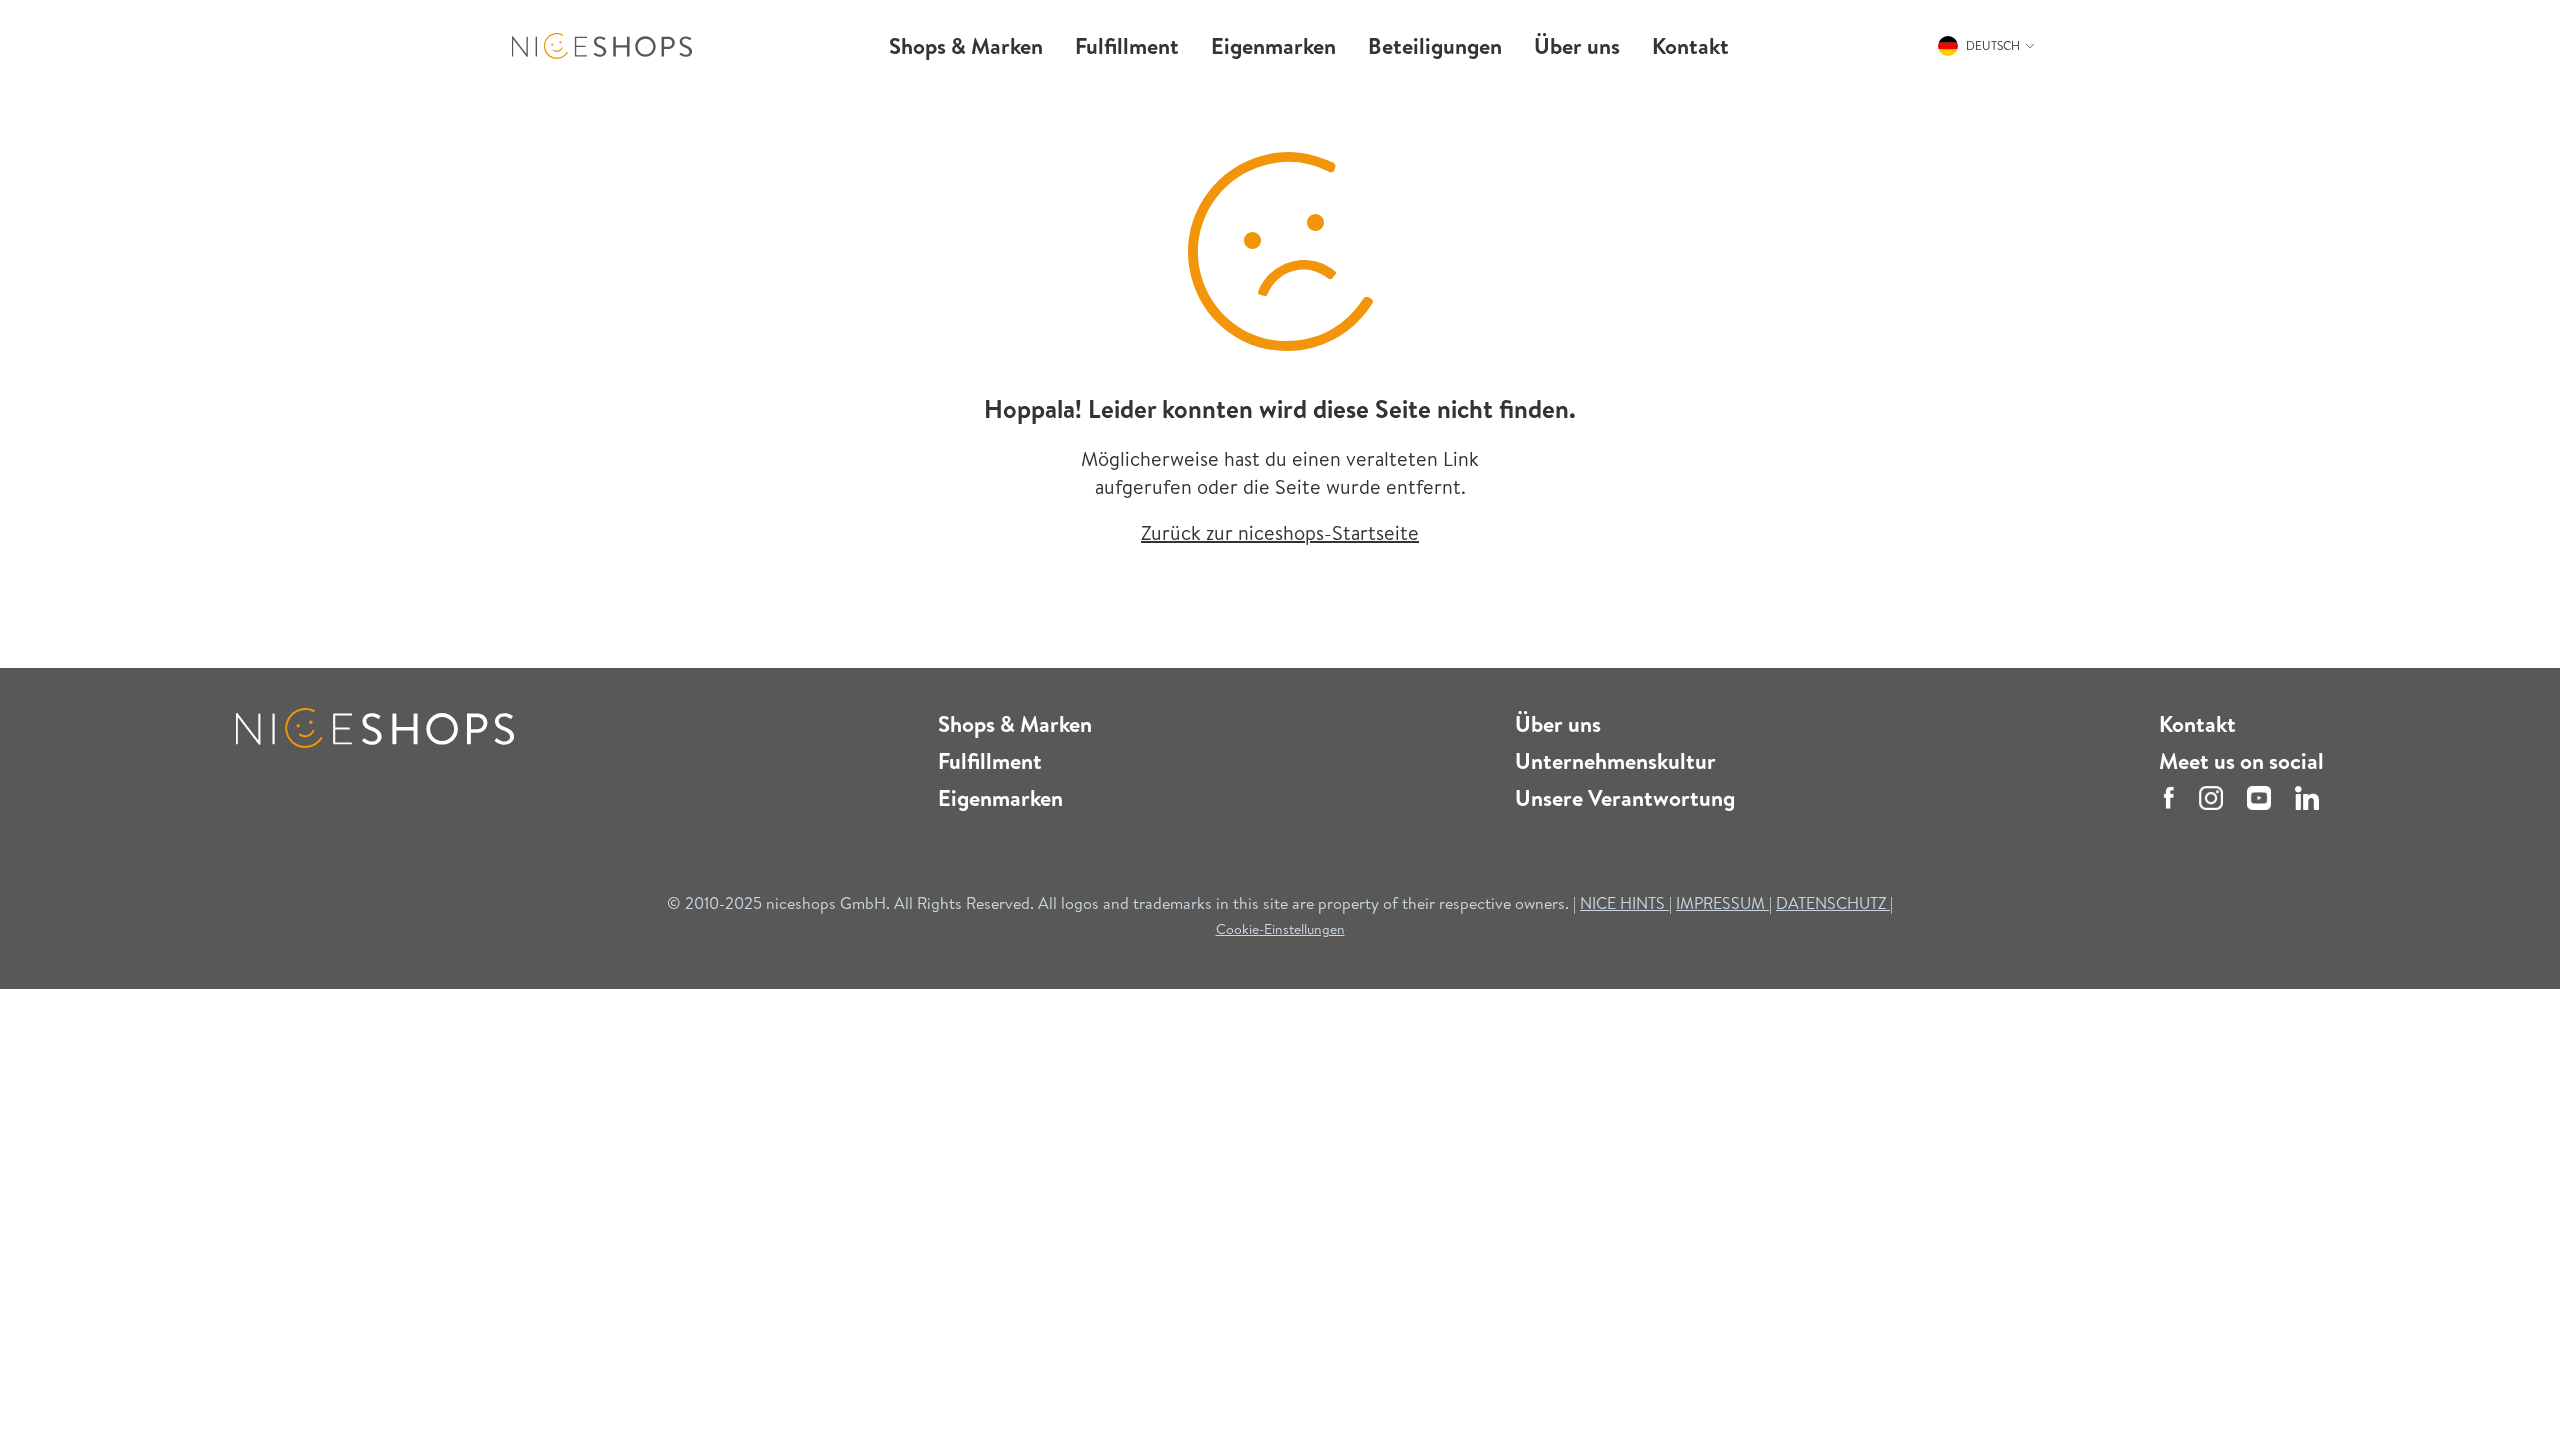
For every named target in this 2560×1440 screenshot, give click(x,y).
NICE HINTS (1622, 903)
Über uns (1558, 724)
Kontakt (2197, 724)
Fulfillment (990, 761)
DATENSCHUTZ (1833, 903)
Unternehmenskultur (1615, 761)
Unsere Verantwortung (1625, 798)
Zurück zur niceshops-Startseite (1280, 532)
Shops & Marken (1015, 724)
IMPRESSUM (1722, 903)
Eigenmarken (1000, 798)
